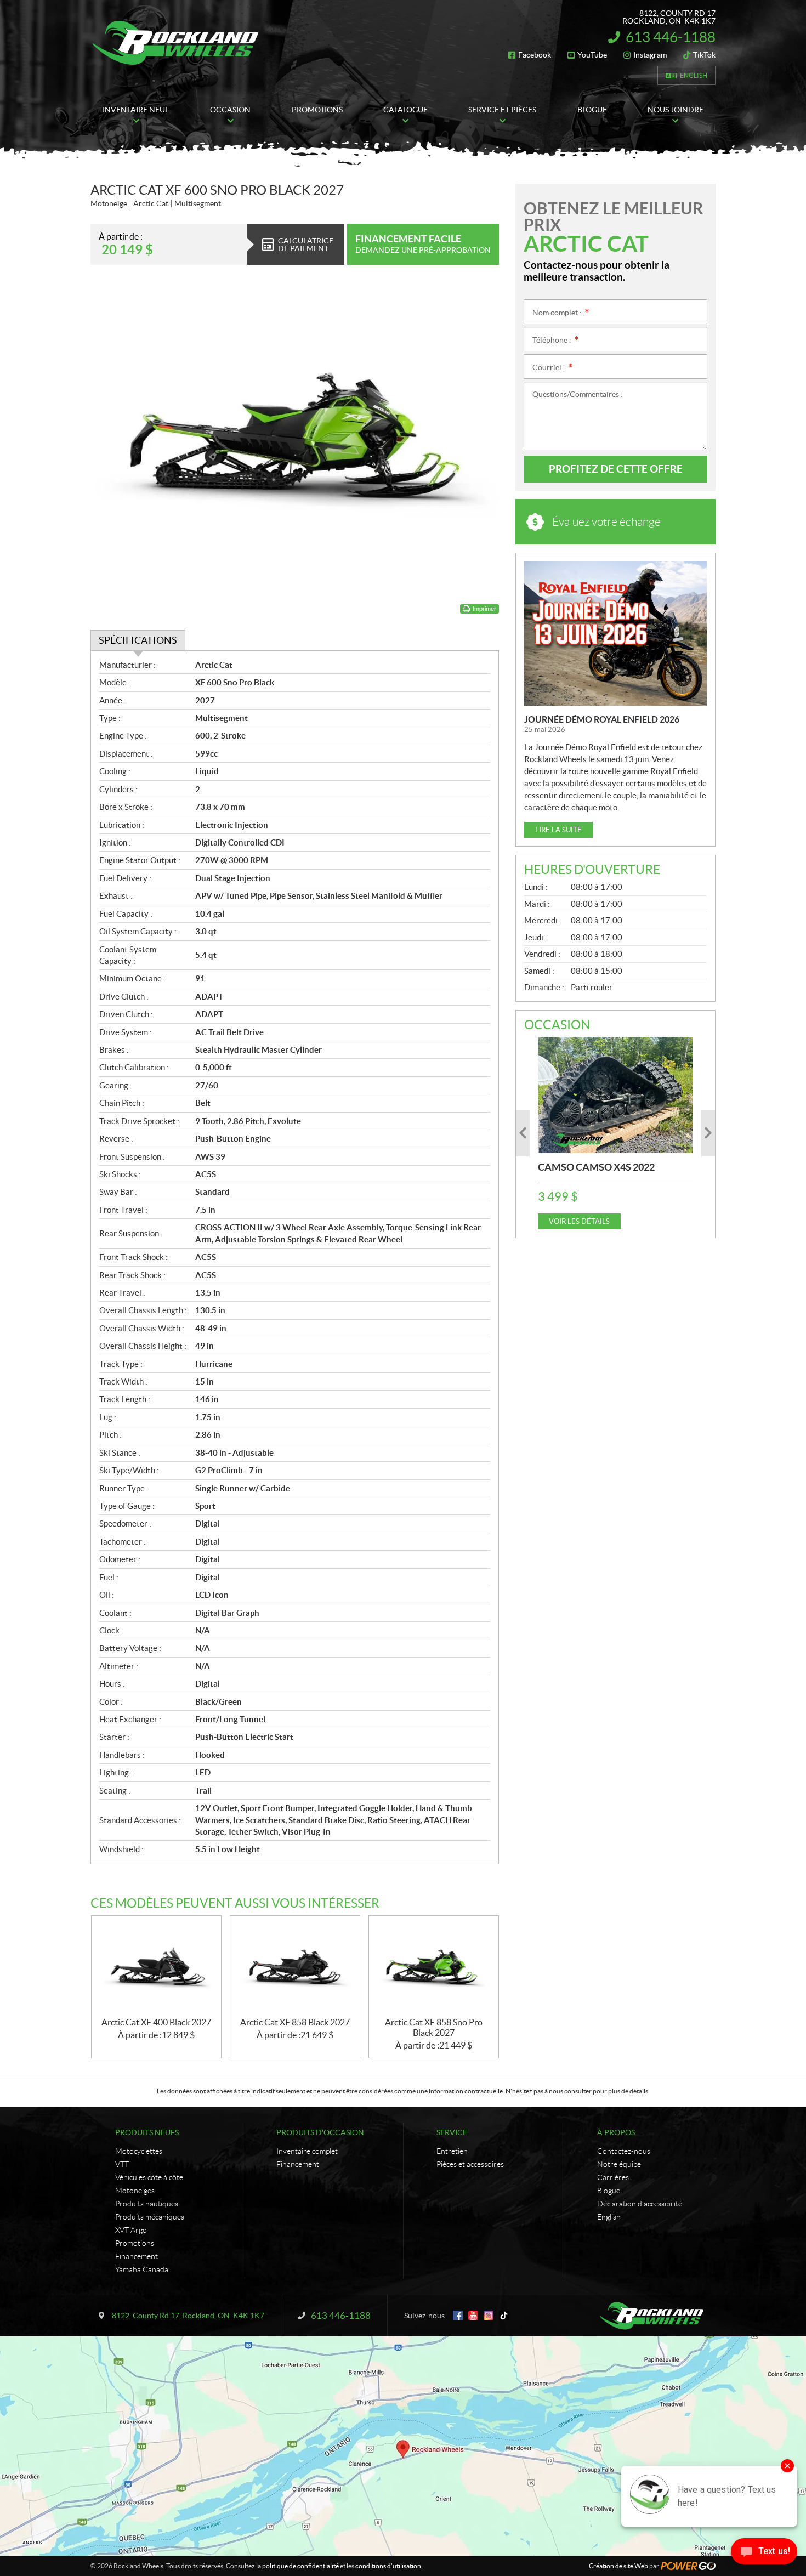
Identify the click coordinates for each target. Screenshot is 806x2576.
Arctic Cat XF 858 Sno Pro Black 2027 (434, 2027)
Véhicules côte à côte (149, 2177)
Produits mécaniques (150, 2217)
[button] (523, 1133)
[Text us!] (764, 2554)
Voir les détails (579, 1221)
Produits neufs (147, 2132)
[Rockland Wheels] (177, 43)
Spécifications (138, 640)
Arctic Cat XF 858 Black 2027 (295, 2022)
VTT (122, 2164)
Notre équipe (619, 2164)
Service (452, 2132)
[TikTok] (504, 2316)
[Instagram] (489, 2316)
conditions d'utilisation (388, 2566)
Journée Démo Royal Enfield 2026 (602, 719)
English (694, 75)
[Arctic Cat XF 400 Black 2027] (156, 1967)
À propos (616, 2132)
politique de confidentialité (300, 2566)
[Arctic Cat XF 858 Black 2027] (295, 1967)
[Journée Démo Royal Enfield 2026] (615, 634)
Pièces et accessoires (470, 2164)
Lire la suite (558, 830)
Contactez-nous (624, 2151)
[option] (615, 1133)
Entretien (452, 2151)
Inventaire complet (307, 2151)
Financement (137, 2256)
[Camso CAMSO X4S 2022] (615, 1095)
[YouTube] (473, 2316)
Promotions (135, 2243)
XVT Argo (131, 2230)
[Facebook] (458, 2316)
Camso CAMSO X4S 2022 (596, 1167)
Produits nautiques (147, 2204)
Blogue (609, 2191)
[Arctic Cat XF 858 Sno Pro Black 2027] (434, 1967)
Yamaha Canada (142, 2269)
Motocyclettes (139, 2151)
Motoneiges (135, 2191)
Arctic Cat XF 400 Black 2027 (156, 2022)
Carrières (613, 2177)
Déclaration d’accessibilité (640, 2204)
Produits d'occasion (320, 2132)
